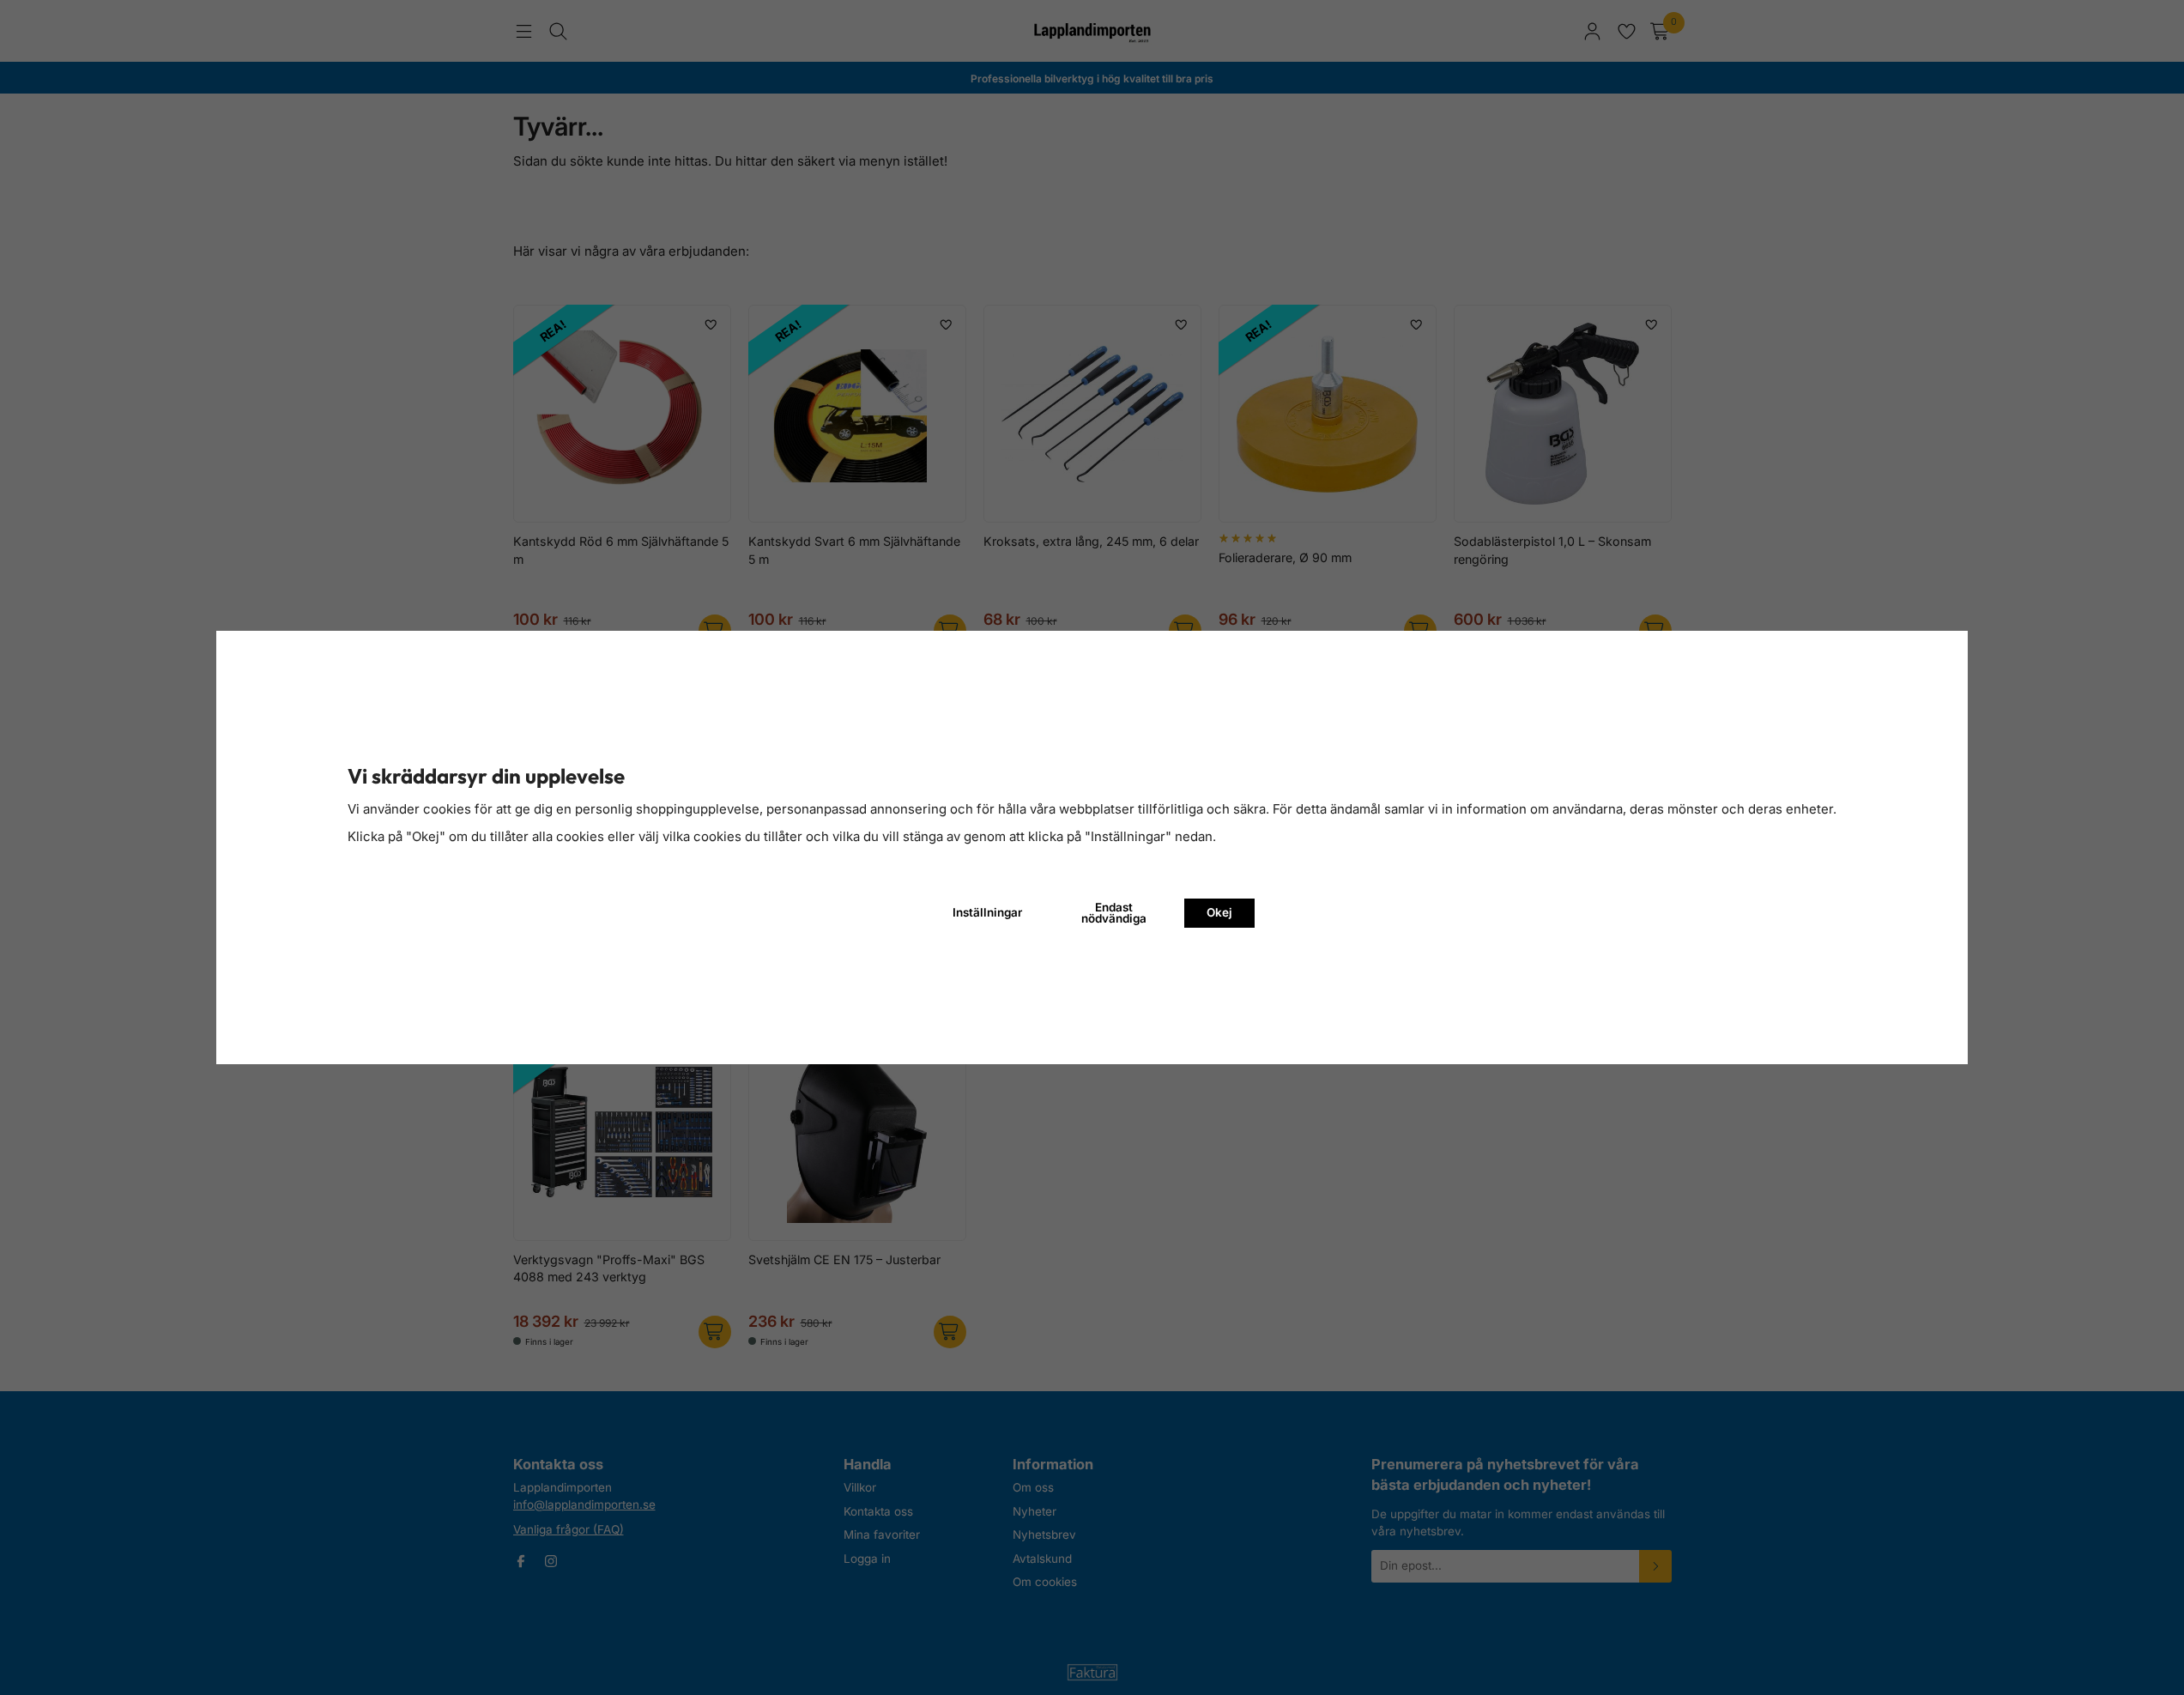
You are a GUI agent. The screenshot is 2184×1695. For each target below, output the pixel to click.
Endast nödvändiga (1114, 913)
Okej (1219, 912)
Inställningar (987, 912)
